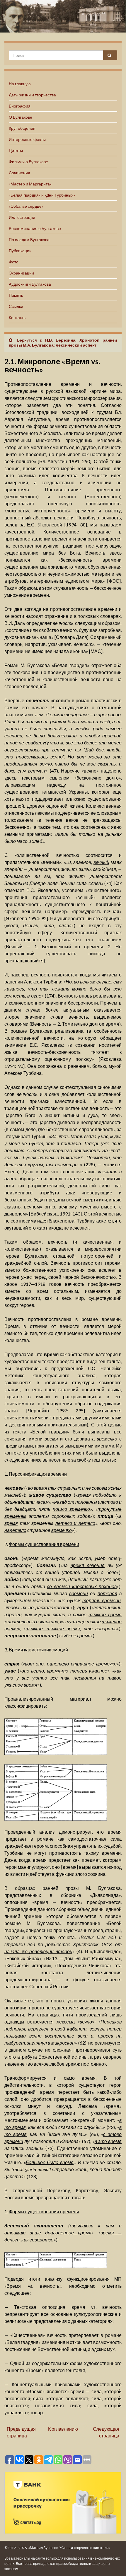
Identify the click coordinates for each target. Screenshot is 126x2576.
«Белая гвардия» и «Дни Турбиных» (42, 195)
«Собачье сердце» (26, 206)
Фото (14, 262)
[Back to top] (113, 2563)
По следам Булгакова (29, 239)
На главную (20, 84)
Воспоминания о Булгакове (35, 228)
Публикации (20, 251)
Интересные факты (27, 139)
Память (16, 295)
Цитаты (16, 150)
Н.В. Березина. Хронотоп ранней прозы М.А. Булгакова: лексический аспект (63, 342)
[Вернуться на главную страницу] (63, 16)
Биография (20, 106)
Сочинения (19, 173)
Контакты (18, 317)
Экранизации (21, 273)
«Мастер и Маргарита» (30, 184)
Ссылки (16, 306)
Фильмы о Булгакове (28, 162)
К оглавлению (63, 2429)
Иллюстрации (22, 217)
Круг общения (22, 128)
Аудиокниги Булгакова (30, 284)
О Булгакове (21, 117)
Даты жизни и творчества (32, 95)
